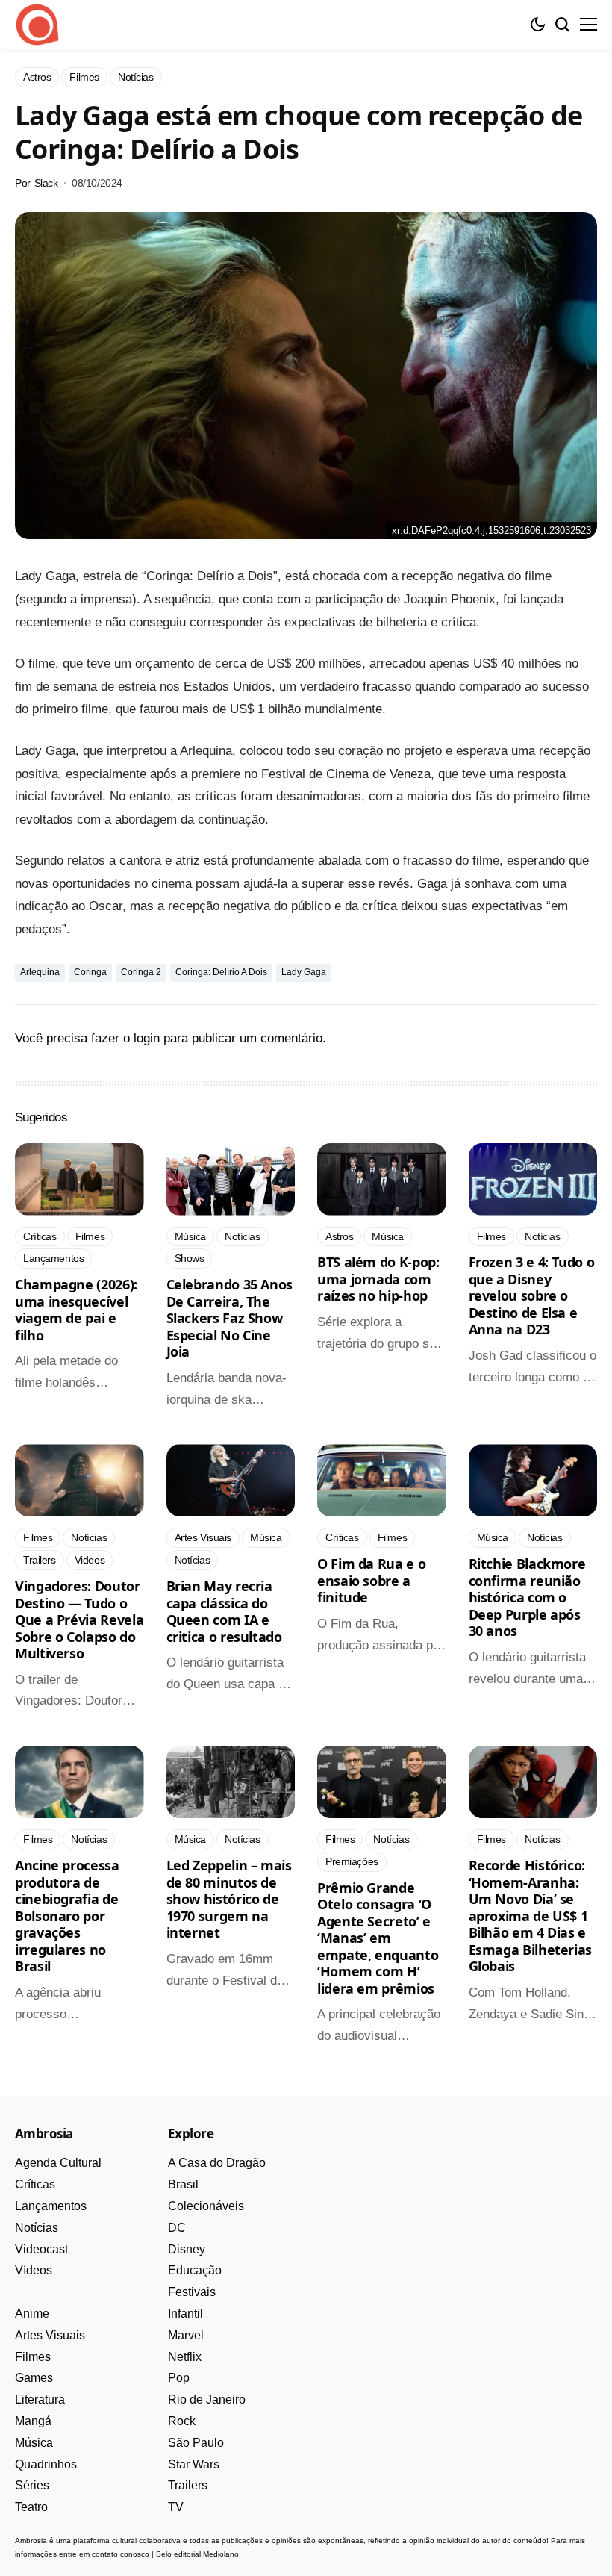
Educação (195, 2270)
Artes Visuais (50, 2335)
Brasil (183, 2184)
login (147, 1038)
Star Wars (194, 2464)
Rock (182, 2421)
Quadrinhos (46, 2464)
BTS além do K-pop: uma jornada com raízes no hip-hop (378, 1279)
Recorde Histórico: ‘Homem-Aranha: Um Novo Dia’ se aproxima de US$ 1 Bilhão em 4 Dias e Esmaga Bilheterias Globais (531, 1916)
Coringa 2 (141, 972)
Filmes (33, 2357)
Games (34, 2378)
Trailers (188, 2485)
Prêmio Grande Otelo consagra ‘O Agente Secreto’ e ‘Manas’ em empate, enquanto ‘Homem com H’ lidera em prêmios (378, 1938)
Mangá (33, 2421)
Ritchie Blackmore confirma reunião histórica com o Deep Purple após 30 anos (527, 1597)
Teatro (31, 2507)
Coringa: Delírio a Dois (221, 972)
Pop (179, 2378)
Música (34, 2443)
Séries (32, 2485)
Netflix (185, 2357)
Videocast (41, 2249)
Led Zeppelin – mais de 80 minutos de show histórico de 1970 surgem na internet (229, 1899)
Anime (32, 2314)
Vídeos (34, 2270)
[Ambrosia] (37, 25)
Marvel (186, 2335)
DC (177, 2228)
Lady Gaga (304, 972)
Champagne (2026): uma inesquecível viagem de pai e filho (76, 1310)
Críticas (35, 2184)
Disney (187, 2249)
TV (176, 2507)
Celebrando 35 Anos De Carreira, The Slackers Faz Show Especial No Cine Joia (230, 1318)
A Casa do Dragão (217, 2163)
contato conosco (121, 2554)
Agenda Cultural (58, 2163)
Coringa (90, 972)
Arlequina (40, 972)
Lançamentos (51, 2206)
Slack (46, 183)
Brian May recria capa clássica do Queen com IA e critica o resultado (224, 1611)
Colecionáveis (206, 2206)
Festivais (192, 2292)
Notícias (37, 2228)
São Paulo (196, 2443)
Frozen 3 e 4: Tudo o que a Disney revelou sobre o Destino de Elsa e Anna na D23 (532, 1295)
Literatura (40, 2399)
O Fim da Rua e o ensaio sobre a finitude (371, 1580)
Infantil (185, 2314)
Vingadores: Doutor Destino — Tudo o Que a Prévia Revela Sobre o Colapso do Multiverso (79, 1620)
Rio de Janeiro (207, 2399)
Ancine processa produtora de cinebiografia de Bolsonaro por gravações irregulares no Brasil (67, 1916)
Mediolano (221, 2554)
